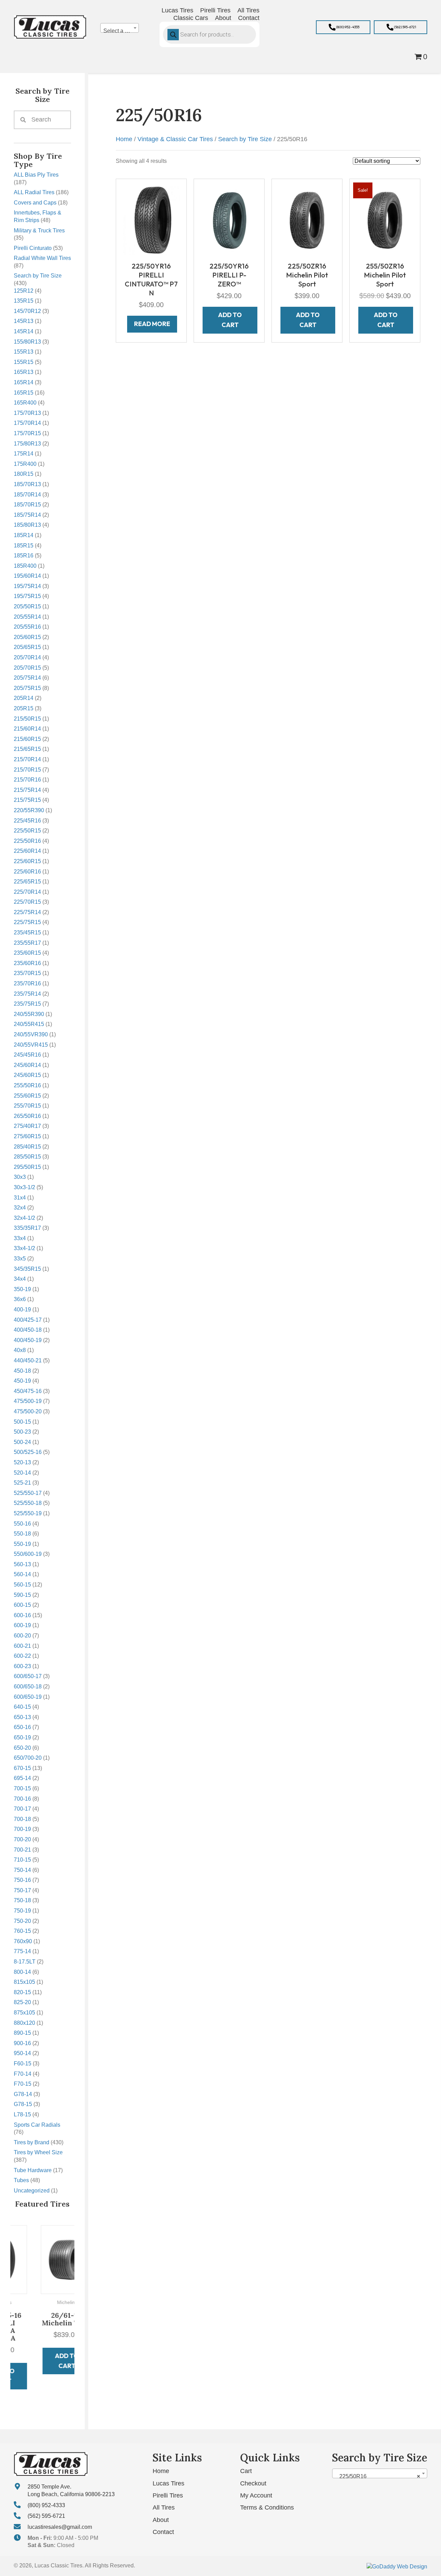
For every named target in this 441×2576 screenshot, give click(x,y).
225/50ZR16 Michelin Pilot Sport (307, 275)
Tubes (21, 2180)
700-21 (22, 1850)
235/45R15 (27, 933)
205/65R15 (27, 647)
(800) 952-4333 (46, 2505)
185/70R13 (27, 484)
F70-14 (23, 2074)
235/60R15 (27, 953)
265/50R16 (27, 1116)
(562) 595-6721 (46, 2516)
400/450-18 (28, 1330)
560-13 (22, 1564)
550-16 (22, 1524)
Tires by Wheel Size (38, 2152)
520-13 (22, 1462)
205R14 (24, 698)
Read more (152, 324)
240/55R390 (29, 1014)
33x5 (20, 1259)
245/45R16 (27, 1055)
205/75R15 (27, 688)
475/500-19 (28, 1401)
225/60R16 (27, 872)
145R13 (24, 321)
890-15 (22, 2033)
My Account (256, 2495)
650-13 (22, 1717)
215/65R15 (27, 749)
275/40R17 (27, 1126)
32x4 (20, 1208)
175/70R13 (27, 413)
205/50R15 (27, 606)
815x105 (24, 1982)
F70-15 (23, 2084)
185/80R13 (27, 525)
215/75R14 (27, 790)
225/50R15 (27, 831)
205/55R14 (27, 617)
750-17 (22, 1890)
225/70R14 (27, 892)
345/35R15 (27, 1269)
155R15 (24, 362)
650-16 (22, 1727)
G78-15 (23, 2104)
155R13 (24, 352)
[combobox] (120, 28)
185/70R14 (27, 495)
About (161, 2520)
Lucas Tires (168, 2483)
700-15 (22, 1788)
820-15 (22, 1992)
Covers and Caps (35, 203)
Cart (246, 2471)
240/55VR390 (31, 1034)
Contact (163, 2532)
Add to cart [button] (43, 2361)
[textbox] (120, 31)
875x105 (24, 2013)
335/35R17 (27, 1228)
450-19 (22, 1381)
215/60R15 (27, 739)
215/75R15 (27, 800)
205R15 (24, 708)
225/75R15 (27, 922)
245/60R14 (27, 1065)
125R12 (24, 291)
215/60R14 (27, 729)
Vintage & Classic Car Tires (175, 139)
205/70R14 (27, 657)
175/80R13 (27, 444)
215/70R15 (27, 770)
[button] (343, 27)
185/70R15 (27, 505)
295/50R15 (27, 1167)
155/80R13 (27, 342)
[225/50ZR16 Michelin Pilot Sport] (307, 220)
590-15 (22, 1595)
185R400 (25, 566)
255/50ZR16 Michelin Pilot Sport (385, 275)
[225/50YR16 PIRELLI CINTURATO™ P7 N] (151, 220)
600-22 (22, 1656)
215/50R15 (27, 719)
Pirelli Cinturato (33, 248)
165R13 (24, 372)
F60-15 (23, 2064)
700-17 (22, 1809)
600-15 (22, 1605)
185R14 (24, 535)
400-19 (22, 1310)
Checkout (253, 2483)
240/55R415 (29, 1024)
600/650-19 (28, 1697)
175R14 (24, 454)
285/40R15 (27, 1147)
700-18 (22, 1819)
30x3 (20, 1177)
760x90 (23, 1941)
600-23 (22, 1666)
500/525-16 (28, 1452)
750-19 (22, 1911)
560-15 (22, 1585)
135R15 (24, 301)
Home (124, 139)
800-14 (22, 1972)
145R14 (24, 331)
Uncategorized (32, 2191)
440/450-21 (28, 1360)
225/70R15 (27, 902)
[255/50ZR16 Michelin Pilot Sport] (385, 220)
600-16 (22, 1615)
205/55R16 (27, 627)
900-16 (22, 2043)
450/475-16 (28, 1391)
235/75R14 (27, 994)
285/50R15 (27, 1157)
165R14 (24, 382)
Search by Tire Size (38, 276)
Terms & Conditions (267, 2507)
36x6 (20, 1299)
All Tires (164, 2507)
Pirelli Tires (168, 2495)
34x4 (20, 1279)
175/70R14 (27, 423)
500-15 (22, 1422)
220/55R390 (29, 810)
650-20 (22, 1748)
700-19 (22, 1829)
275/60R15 (27, 1136)
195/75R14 (27, 586)
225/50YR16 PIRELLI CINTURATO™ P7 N (151, 279)
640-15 (22, 1707)
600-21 (22, 1646)
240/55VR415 (31, 1045)
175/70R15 (27, 433)
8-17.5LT (25, 1962)
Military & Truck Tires (39, 231)
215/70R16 (27, 780)
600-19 (22, 1625)
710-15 (22, 1860)
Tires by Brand (32, 2142)
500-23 (22, 1432)
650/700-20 (28, 1758)
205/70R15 (27, 668)
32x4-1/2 (24, 1218)
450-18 (22, 1371)
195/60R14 (27, 576)
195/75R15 (27, 596)
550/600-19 (28, 1554)
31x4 (20, 1198)
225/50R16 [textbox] (378, 2476)
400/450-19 (28, 1340)
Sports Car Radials (37, 2125)
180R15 (24, 474)
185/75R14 (27, 515)
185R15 (24, 546)
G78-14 (23, 2094)
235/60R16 (27, 963)
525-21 (22, 1483)
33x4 (20, 1238)
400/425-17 (28, 1320)
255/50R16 (27, 1085)
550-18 (22, 1534)
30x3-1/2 (24, 1187)
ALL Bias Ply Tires (36, 175)
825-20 (22, 2002)
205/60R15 (27, 637)
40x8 (20, 1350)
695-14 (22, 1778)
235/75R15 (27, 1004)
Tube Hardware (33, 2170)
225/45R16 (27, 821)
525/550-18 (28, 1503)
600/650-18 (28, 1687)
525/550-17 (28, 1493)
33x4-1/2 (24, 1248)
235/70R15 (27, 973)
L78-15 (22, 2114)
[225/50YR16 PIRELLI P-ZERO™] (229, 220)
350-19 (22, 1289)
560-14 (22, 1574)
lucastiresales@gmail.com (60, 2527)
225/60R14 (27, 851)
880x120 (24, 2023)
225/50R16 (27, 841)
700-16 (22, 1799)
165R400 (25, 403)
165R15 (24, 393)
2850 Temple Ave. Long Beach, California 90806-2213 (71, 2490)
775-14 (22, 1951)
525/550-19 (28, 1513)
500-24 (22, 1442)
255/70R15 (27, 1106)
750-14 (22, 1870)
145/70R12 (27, 311)
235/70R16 (27, 983)
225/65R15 (27, 882)
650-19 (22, 1737)
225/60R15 (27, 861)
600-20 (22, 1636)
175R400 (25, 464)
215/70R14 (27, 759)
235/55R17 (27, 943)
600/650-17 (28, 1676)
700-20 (22, 1839)
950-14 (22, 2053)
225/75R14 (27, 912)
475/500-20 (28, 1411)
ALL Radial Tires (34, 192)
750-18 (22, 1900)
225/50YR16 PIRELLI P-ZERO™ (229, 275)
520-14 (22, 1473)
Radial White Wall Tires (42, 258)
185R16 (24, 556)
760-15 (22, 1931)
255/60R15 (27, 1096)
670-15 (22, 1768)
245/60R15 (27, 1075)
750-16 (22, 1880)
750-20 (22, 1921)
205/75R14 (27, 678)
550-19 (22, 1544)
